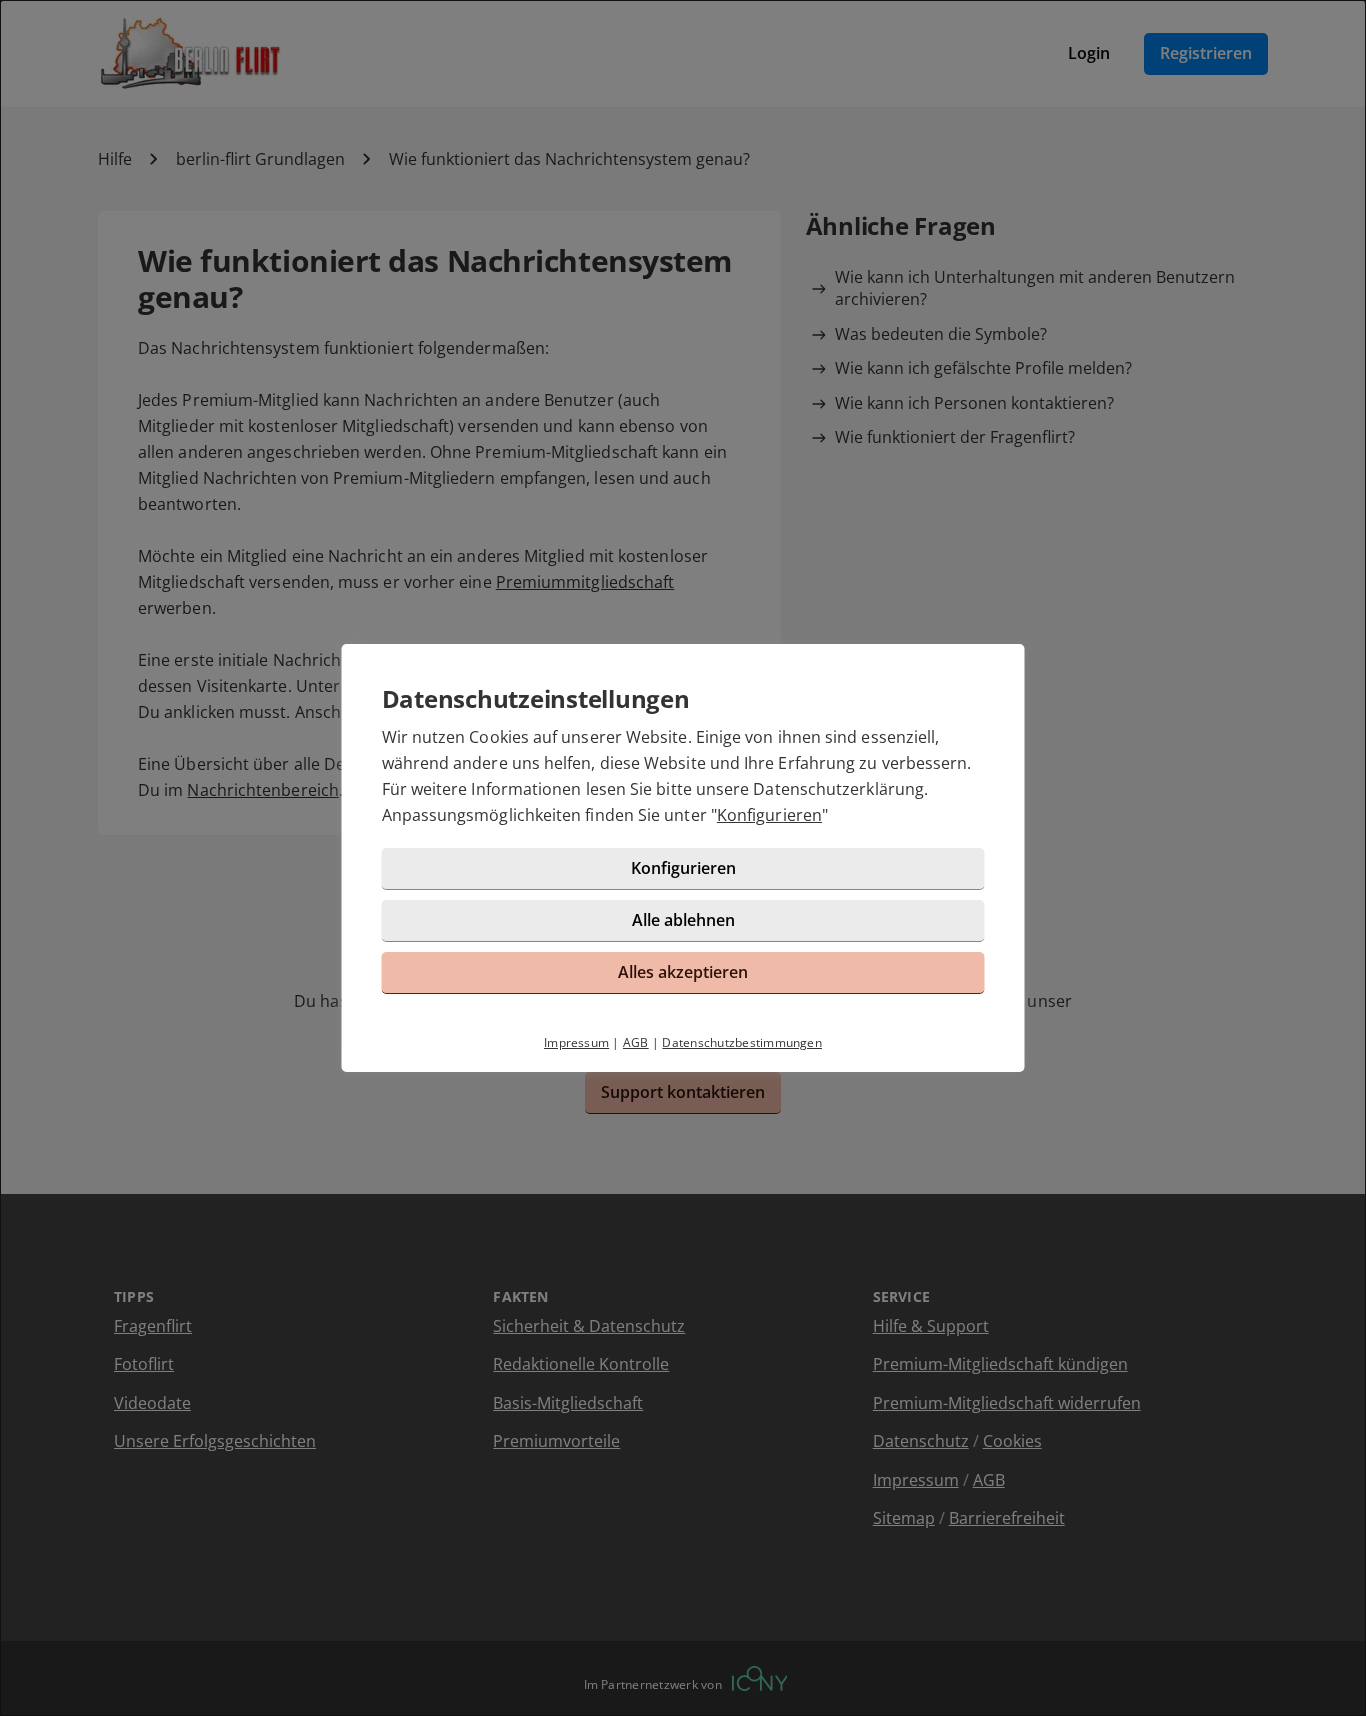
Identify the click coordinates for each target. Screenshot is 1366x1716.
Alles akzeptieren (683, 972)
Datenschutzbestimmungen (742, 1042)
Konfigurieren (769, 815)
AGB (636, 1042)
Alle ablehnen (683, 920)
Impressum (576, 1042)
